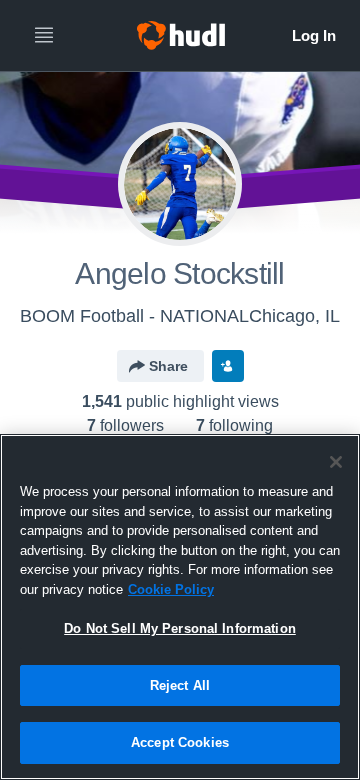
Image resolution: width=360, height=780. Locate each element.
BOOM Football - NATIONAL (134, 316)
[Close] (336, 462)
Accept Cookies (180, 742)
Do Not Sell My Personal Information (180, 628)
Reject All (180, 685)
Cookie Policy (171, 589)
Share (168, 366)
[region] (180, 607)
